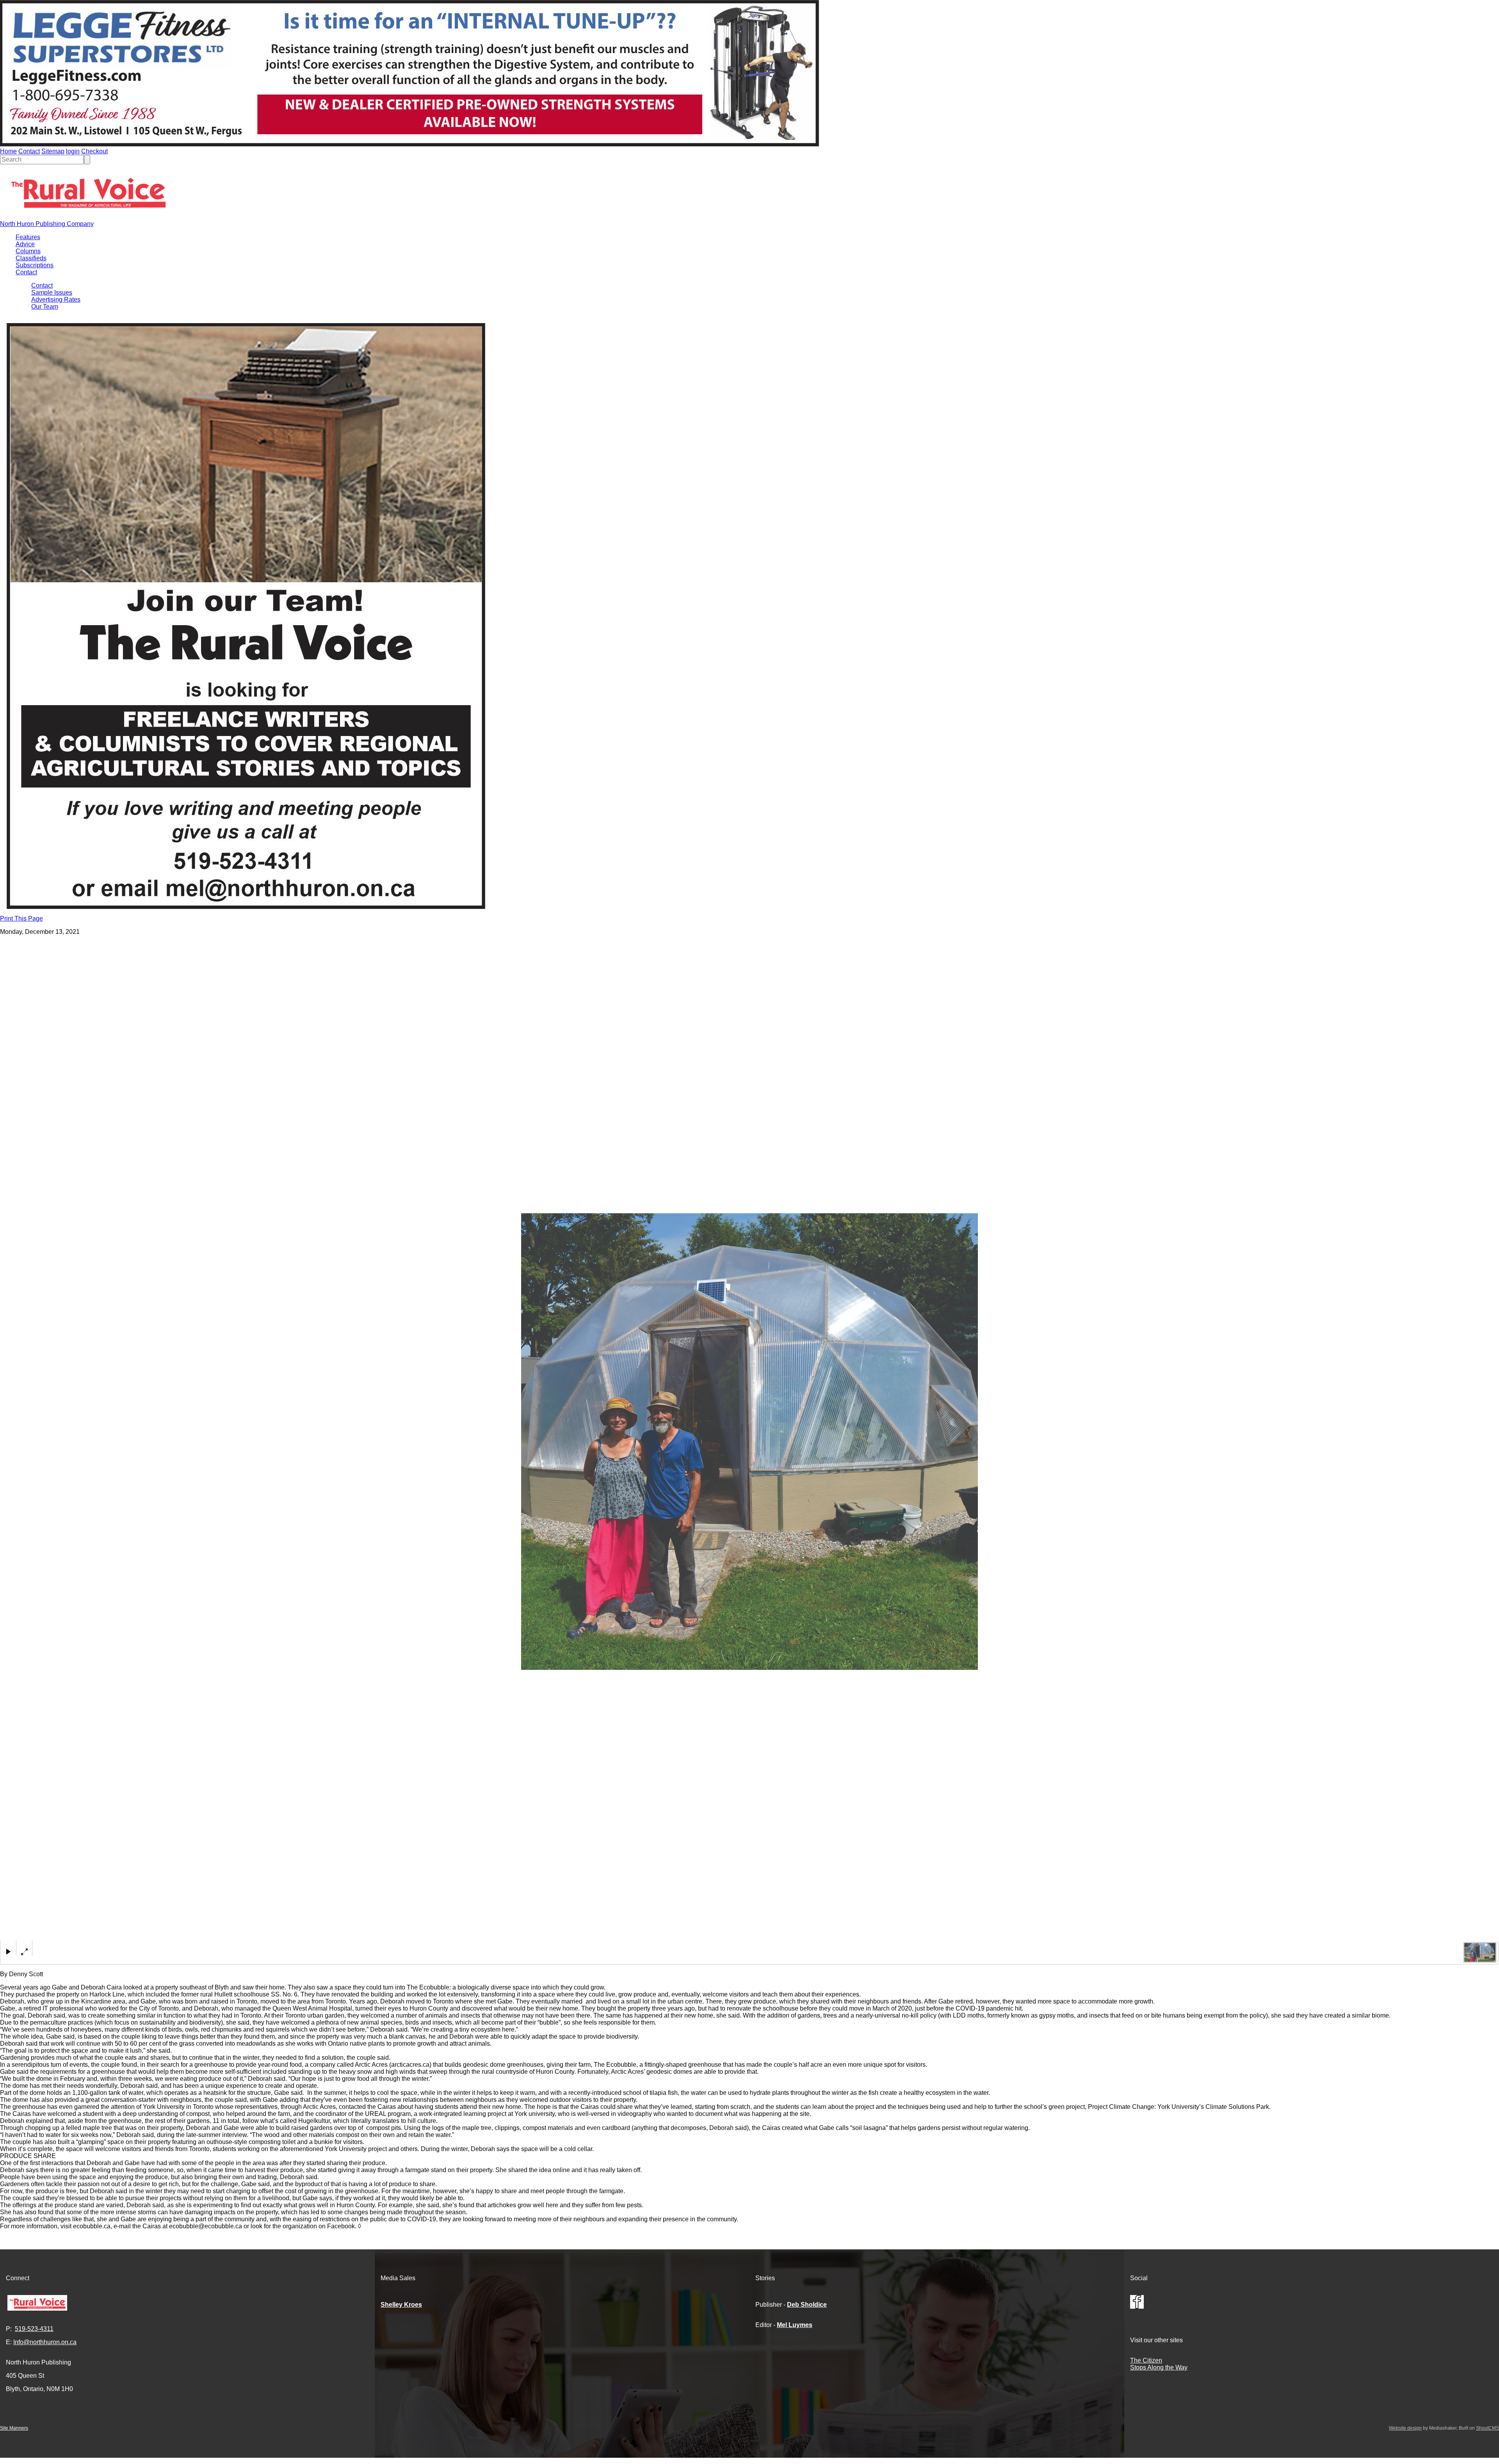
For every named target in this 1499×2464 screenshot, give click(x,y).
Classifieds (31, 258)
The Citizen (1146, 2360)
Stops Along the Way (1159, 2367)
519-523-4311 (34, 2329)
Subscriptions (35, 265)
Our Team (45, 307)
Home (8, 151)
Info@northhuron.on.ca (45, 2342)
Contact (29, 151)
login (73, 151)
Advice (25, 244)
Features (28, 237)
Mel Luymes (795, 2325)
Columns (28, 251)
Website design (1405, 2428)
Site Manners (14, 2428)
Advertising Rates (56, 300)
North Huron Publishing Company (47, 224)
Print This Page (21, 918)
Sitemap (53, 151)
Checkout (94, 151)
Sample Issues (52, 292)
